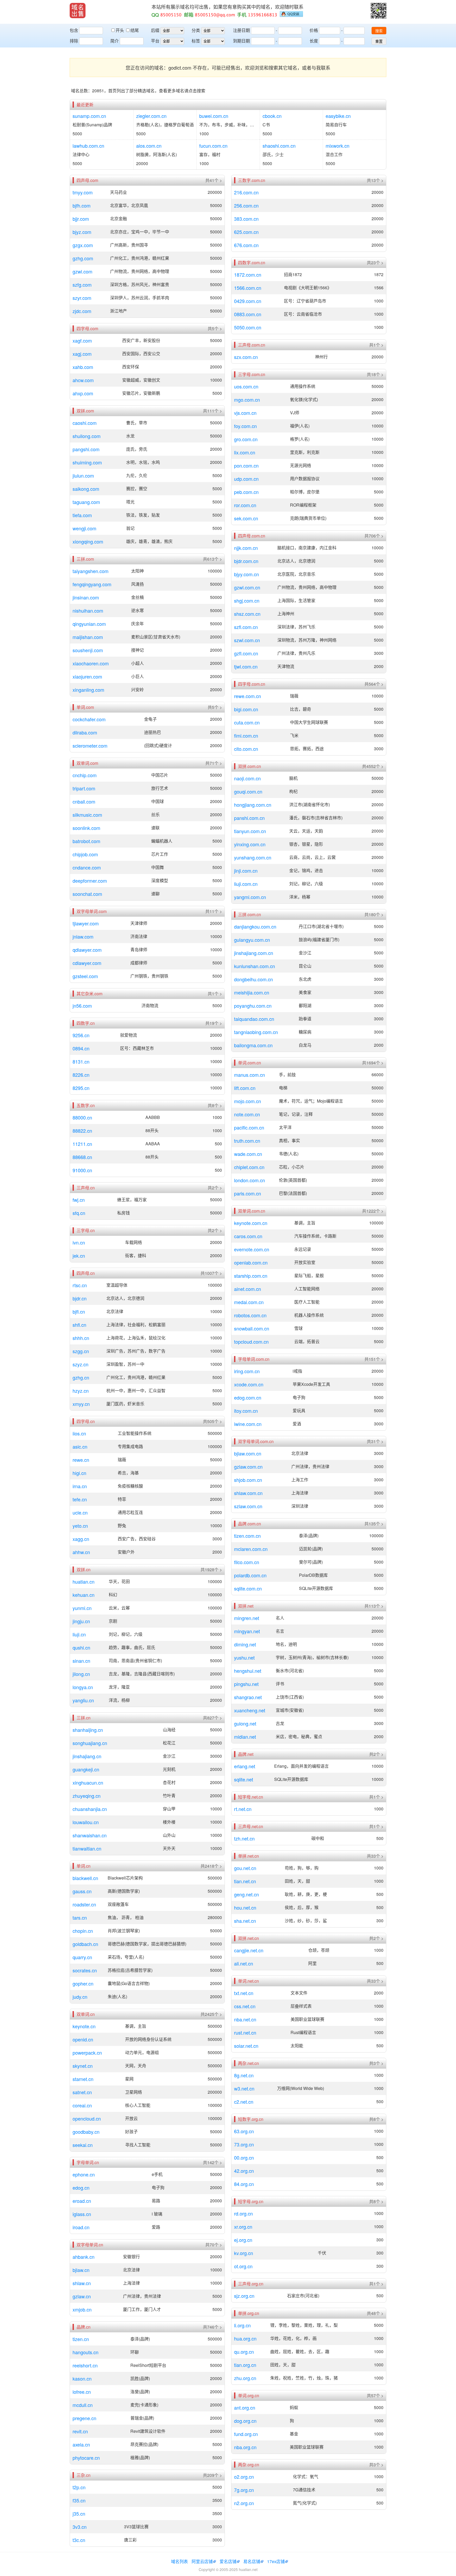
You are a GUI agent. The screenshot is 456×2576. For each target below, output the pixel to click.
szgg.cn (81, 1351)
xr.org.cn (243, 2227)
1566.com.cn (248, 288)
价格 (314, 30)
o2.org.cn (244, 2477)
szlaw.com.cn (248, 1506)
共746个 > (212, 2327)
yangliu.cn (83, 1700)
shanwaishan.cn (90, 1835)
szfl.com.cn (246, 627)
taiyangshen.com (91, 571)
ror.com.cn (245, 505)
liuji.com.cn (246, 884)
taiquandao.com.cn (254, 1019)
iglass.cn (82, 2214)
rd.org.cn (243, 2213)
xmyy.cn (81, 1404)
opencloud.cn (87, 2118)
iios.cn (79, 1433)
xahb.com (83, 367)
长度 (314, 41)
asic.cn (80, 1446)
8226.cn (81, 1075)
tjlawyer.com (86, 923)
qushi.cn (81, 1647)
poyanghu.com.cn (253, 1006)
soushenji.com (88, 650)
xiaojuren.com (87, 676)
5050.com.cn (248, 327)
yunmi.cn (82, 1608)
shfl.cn (79, 1325)
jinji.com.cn (246, 871)
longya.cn (83, 1687)
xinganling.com (88, 690)
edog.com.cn (248, 1397)
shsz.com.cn (247, 614)
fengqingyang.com (92, 584)
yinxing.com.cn (250, 844)
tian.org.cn (245, 2365)
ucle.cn (80, 1512)
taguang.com (86, 502)
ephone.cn (84, 2174)
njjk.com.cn (246, 548)
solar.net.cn (246, 2046)
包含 (74, 30)
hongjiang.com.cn (253, 805)
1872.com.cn (248, 275)
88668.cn (82, 1157)
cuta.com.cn (247, 722)
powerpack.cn (87, 2053)
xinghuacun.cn (88, 1782)
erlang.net (245, 1766)
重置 (379, 41)
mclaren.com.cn (251, 1549)
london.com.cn (250, 1180)
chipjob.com (85, 854)
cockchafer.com (89, 719)
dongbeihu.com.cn (253, 979)
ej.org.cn (243, 2240)
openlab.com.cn (251, 1262)
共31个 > (375, 1441)
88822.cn (82, 1131)
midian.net (245, 1737)
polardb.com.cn (250, 1575)
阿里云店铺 (202, 2561)
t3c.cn (79, 2540)
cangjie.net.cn (249, 1950)
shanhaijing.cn (88, 1730)
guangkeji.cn (86, 1769)
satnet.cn (82, 2092)
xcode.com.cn (249, 1384)
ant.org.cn (245, 2407)
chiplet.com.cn (249, 1167)
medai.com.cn (249, 1302)
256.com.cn (246, 205)
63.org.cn (244, 2131)
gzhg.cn (81, 1377)
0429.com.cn (248, 301)
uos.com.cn (246, 386)
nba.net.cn (245, 2019)
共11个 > (214, 911)
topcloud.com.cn (251, 1342)
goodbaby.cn (86, 2132)
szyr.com (82, 298)
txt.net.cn (244, 1993)
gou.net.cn (245, 1868)
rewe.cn (81, 1460)
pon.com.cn (246, 465)
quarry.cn (82, 1957)
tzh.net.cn (244, 1838)
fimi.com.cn (246, 736)
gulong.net (245, 1723)
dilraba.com (85, 732)
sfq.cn (79, 1213)
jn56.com (82, 1006)
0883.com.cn (248, 314)
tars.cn (80, 1917)
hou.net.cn (245, 1907)
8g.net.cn (244, 2075)
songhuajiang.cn (90, 1743)
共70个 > (214, 2245)
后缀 (155, 30)
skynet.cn (83, 2066)
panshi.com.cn (249, 818)
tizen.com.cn (247, 1536)
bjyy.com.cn (246, 574)
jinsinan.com (86, 597)
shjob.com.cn (248, 1480)
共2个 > (215, 1188)
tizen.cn (81, 2339)
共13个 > (375, 180)
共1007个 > (211, 1273)
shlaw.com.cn (248, 1493)
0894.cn (81, 1048)
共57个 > (375, 2396)
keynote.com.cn (251, 1223)
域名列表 (179, 2561)
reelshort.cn (85, 2365)
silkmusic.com (87, 815)
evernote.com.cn (252, 1249)
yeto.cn (80, 1526)
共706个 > (374, 536)
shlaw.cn (82, 2283)
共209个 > (212, 2475)
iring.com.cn (247, 1371)
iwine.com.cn (248, 1424)
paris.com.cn (248, 1193)
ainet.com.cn (248, 1289)
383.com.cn (246, 219)
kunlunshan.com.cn (255, 966)
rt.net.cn (243, 1809)
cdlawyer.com (87, 963)
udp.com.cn (246, 479)
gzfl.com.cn (246, 653)
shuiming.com (87, 462)
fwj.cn (79, 1200)
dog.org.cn (245, 2421)
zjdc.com (82, 311)
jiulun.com (83, 475)
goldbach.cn (85, 1944)
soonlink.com (86, 828)
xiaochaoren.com (91, 663)
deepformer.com (90, 881)
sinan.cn (81, 1661)
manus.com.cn (250, 1075)
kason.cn (82, 2378)
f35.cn (79, 2500)
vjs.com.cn (245, 413)
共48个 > (375, 2313)
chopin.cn (83, 1931)
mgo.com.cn (247, 400)
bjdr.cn (80, 1298)
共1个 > (215, 994)
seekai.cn (83, 2145)
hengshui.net (248, 1671)
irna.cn (80, 1486)
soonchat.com (87, 894)
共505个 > (212, 1421)
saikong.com (86, 489)
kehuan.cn (84, 1595)
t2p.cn (79, 2487)
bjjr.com (81, 219)
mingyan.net (247, 1631)
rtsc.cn (80, 1285)
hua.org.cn (245, 2338)
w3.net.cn (244, 2088)
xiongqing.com (88, 541)
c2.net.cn (244, 2102)
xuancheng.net (250, 1710)
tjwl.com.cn (246, 666)
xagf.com (82, 340)
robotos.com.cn (250, 1315)
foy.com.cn (245, 426)
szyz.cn (80, 1364)
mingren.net (247, 1618)
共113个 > (374, 1606)
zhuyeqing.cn (87, 1796)
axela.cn (81, 2444)
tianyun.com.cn (250, 831)
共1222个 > (373, 1211)
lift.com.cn (245, 1088)
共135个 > (374, 1524)
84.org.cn (244, 2184)
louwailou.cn (86, 1822)
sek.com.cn (246, 518)
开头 (120, 30)
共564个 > (374, 684)
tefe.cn (80, 1499)
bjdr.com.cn (246, 561)
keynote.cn (84, 2026)
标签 (196, 41)
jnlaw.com (83, 936)
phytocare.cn (86, 2458)
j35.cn (79, 2513)
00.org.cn (244, 2157)
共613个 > (212, 559)
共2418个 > (211, 1866)
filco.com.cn (247, 1562)
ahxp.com (83, 393)
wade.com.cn (248, 1154)
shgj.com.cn (247, 600)
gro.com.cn (246, 439)
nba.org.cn (245, 2447)
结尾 (135, 30)
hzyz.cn (81, 1391)
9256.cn (81, 1035)
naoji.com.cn (247, 778)
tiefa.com (82, 515)
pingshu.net (246, 1684)
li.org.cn (242, 2325)
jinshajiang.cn (87, 1756)
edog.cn (81, 2188)
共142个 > (212, 2162)
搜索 (379, 31)
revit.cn (80, 2431)
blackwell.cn (85, 1878)
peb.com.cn (246, 492)
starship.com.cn (251, 1276)
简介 (115, 41)
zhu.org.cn (245, 2378)
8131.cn (81, 1061)
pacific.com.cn (249, 1127)
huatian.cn (84, 1582)
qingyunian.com (89, 624)
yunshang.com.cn (253, 857)
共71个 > (214, 763)
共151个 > (374, 1359)
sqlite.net (244, 1779)
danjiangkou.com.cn (255, 926)
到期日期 (241, 41)
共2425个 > (211, 2014)
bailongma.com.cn (253, 1045)
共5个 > (215, 329)
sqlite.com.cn (248, 1588)
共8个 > (215, 1106)
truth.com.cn (247, 1141)
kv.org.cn (244, 2253)
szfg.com (82, 285)
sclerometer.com (90, 746)
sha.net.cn (245, 1921)
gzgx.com (83, 245)
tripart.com (84, 788)
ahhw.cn (81, 1552)
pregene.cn (84, 2418)
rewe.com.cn (248, 696)
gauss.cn (82, 1891)
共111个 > (212, 411)
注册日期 (241, 30)
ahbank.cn (84, 2257)
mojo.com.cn (248, 1101)
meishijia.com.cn (252, 992)
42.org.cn (244, 2171)
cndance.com (87, 867)
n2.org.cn (244, 2503)
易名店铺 (252, 2561)
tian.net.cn (245, 1881)
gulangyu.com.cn (252, 940)
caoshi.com (85, 423)
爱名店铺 (228, 2561)
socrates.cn (85, 1970)
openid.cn (83, 2039)
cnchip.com (85, 775)
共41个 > (214, 180)
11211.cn (82, 1144)
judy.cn (80, 1997)
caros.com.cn (248, 1236)
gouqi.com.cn (248, 791)
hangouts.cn (85, 2352)
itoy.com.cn (246, 1411)
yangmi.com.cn (250, 897)
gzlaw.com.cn (248, 1467)
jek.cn (79, 1256)
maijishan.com (88, 637)
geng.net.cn (246, 1894)
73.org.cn (244, 2144)
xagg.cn (81, 1539)
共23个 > (375, 263)
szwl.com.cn (247, 640)
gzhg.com (83, 258)
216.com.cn (246, 192)
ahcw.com (83, 380)
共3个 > (376, 2063)
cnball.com (84, 801)
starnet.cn (83, 2079)
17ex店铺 (276, 2561)
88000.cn (82, 1117)
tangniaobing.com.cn (256, 1032)
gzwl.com (82, 271)
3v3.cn (80, 2527)
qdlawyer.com (87, 950)
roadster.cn (84, 1904)
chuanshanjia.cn (90, 1809)
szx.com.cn (246, 357)
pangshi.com (86, 449)
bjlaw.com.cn (248, 1453)
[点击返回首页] (78, 11)
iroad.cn (81, 2227)
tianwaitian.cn (87, 1848)
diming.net (245, 1644)
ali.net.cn (244, 1963)
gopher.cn (83, 1983)
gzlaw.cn (82, 2296)
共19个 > (214, 1023)
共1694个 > (373, 1063)
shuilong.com (87, 436)
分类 (196, 30)
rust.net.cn (245, 2032)
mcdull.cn (83, 2405)
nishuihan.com (88, 611)
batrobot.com (86, 841)
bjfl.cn (79, 1311)
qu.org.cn (244, 2352)
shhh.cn (81, 1338)
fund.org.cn (246, 2434)
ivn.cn (79, 1242)
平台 (155, 41)
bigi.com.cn (246, 709)
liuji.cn (79, 1634)
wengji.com (84, 528)
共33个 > (375, 1856)
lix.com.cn (245, 452)
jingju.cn (81, 1621)
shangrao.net (248, 1697)
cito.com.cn (246, 749)
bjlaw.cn (81, 2270)
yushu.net (244, 1657)
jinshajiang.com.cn (254, 953)
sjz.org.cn (244, 2296)
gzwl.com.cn (247, 587)
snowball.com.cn (252, 1328)
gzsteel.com (85, 976)
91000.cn (82, 1170)
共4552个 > (373, 766)
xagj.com (82, 354)
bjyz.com (82, 232)
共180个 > (374, 915)
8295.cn (81, 1088)
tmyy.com (83, 192)
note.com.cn (247, 1114)
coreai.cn (82, 2105)
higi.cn (79, 1473)
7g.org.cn (244, 2490)
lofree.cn (82, 2392)
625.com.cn (246, 232)
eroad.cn (82, 2201)
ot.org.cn (243, 2266)
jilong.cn (81, 1674)
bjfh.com (82, 205)
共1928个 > (211, 1570)
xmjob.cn (82, 2309)
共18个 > (375, 374)
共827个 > (212, 1718)
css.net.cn (245, 2006)
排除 (74, 41)
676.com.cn (246, 245)
